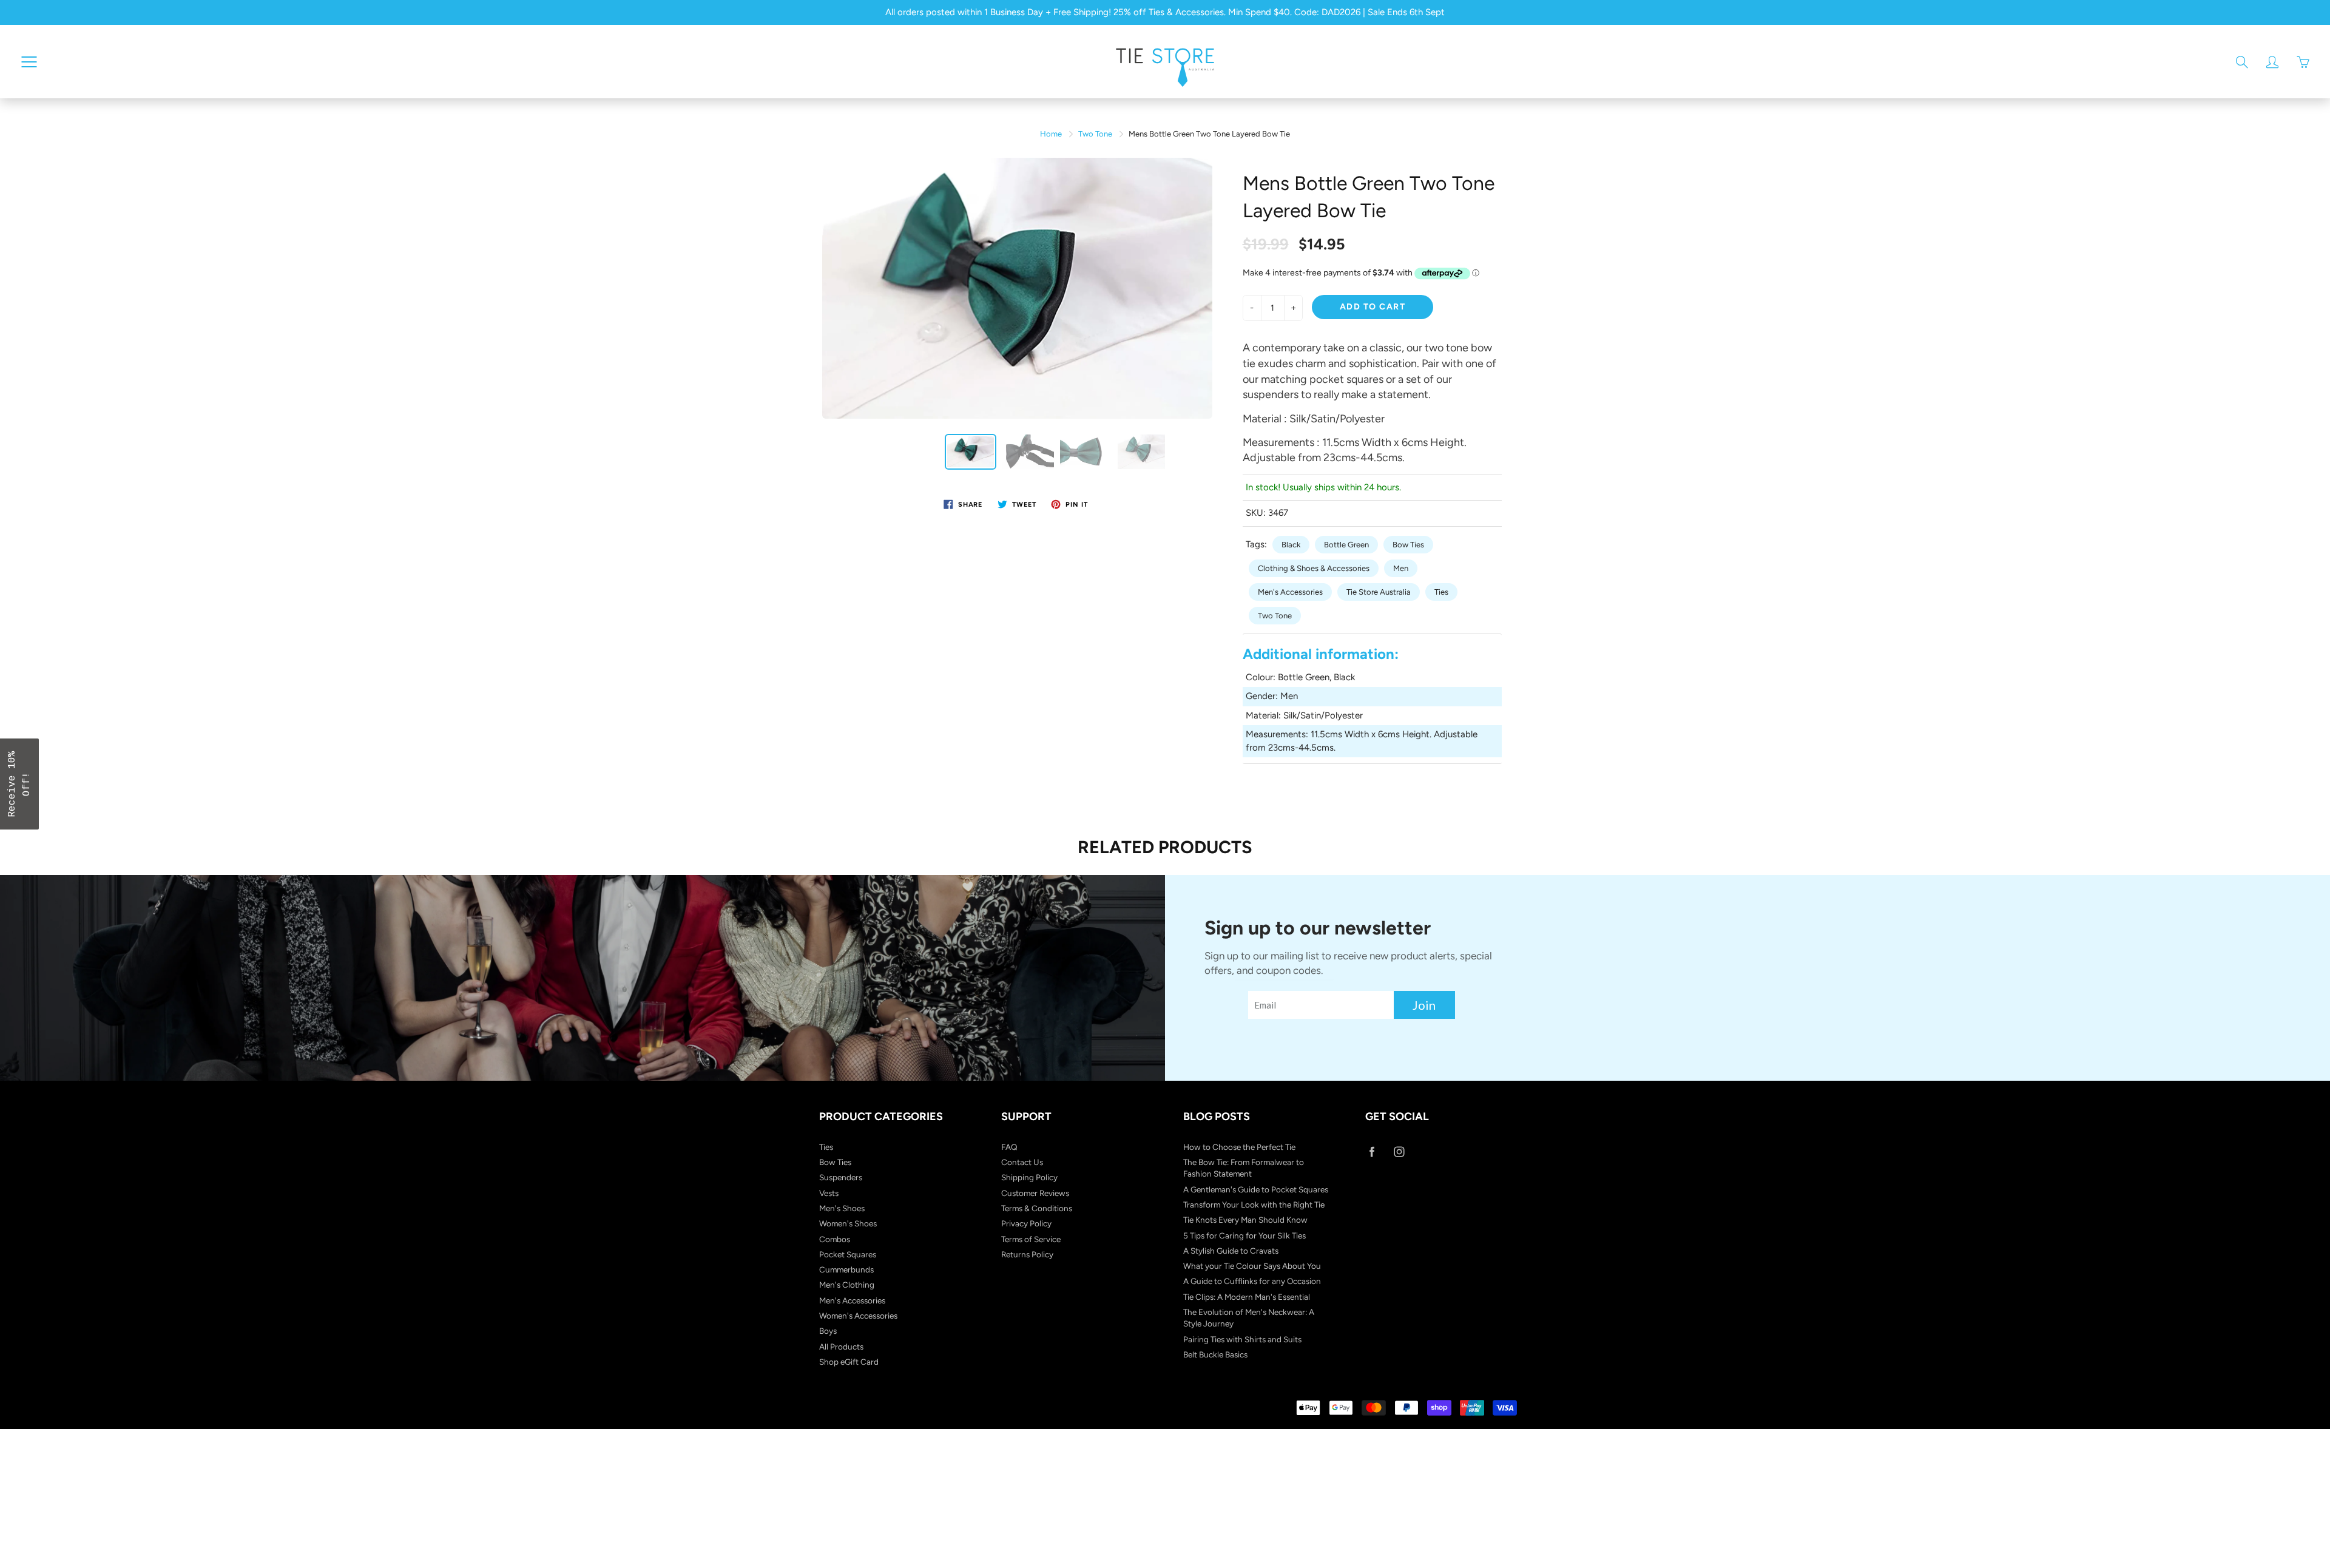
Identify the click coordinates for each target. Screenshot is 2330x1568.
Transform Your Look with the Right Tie (1254, 1205)
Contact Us (1022, 1162)
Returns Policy (1027, 1254)
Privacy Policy (1026, 1223)
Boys (828, 1331)
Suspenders (841, 1177)
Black (1291, 545)
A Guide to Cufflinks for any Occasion (1252, 1281)
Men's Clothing (847, 1285)
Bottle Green (1346, 545)
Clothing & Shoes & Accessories (1314, 568)
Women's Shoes (848, 1223)
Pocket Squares (848, 1254)
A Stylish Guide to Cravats (1231, 1251)
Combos (835, 1239)
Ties (1441, 592)
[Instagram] (1399, 1152)
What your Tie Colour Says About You (1252, 1266)
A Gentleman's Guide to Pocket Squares (1256, 1189)
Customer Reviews (1035, 1193)
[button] (19, 784)
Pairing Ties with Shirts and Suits (1242, 1339)
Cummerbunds (846, 1269)
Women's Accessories (858, 1316)
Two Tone (1095, 134)
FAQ (1009, 1147)
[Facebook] (1372, 1152)
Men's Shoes (842, 1208)
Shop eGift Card (849, 1362)
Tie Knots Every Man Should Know (1245, 1220)
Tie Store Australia (1379, 592)
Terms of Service (1031, 1239)
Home (1051, 134)
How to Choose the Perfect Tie (1239, 1147)
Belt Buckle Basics (1215, 1354)
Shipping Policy (1029, 1177)
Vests (829, 1193)
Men (1401, 568)
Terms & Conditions (1037, 1208)
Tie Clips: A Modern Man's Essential (1247, 1297)
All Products (841, 1347)
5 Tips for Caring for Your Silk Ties (1244, 1235)
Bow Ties (1408, 545)
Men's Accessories (1290, 592)
